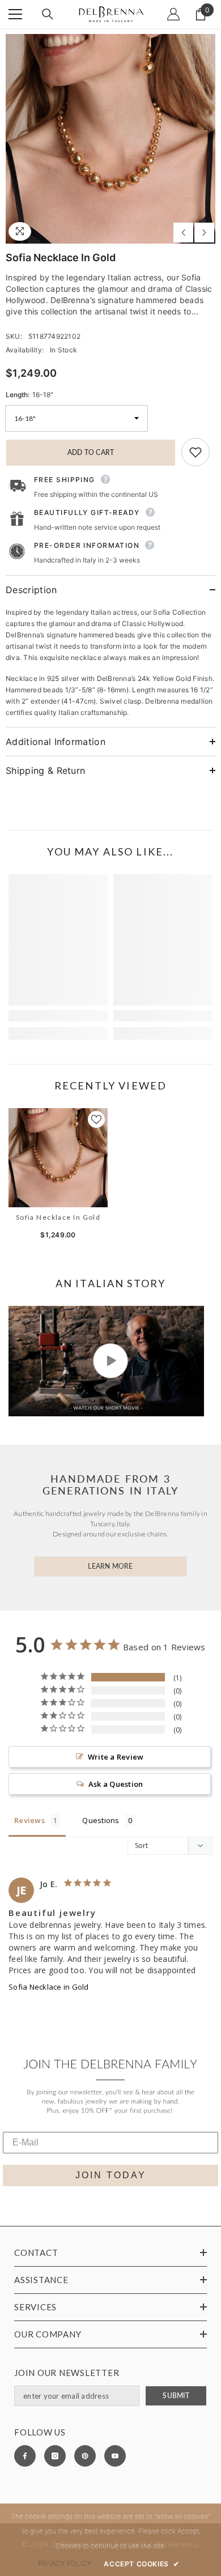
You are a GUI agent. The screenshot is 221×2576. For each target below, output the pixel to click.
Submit (176, 2396)
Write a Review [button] (116, 1757)
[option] (110, 139)
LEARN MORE (110, 1566)
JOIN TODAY (111, 2175)
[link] (58, 1016)
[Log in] (173, 14)
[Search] (48, 14)
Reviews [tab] (29, 1820)
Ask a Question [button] (116, 1784)
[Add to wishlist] (195, 452)
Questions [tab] (101, 1820)
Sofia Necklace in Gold (58, 1217)
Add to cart (91, 452)
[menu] (15, 14)
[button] (183, 233)
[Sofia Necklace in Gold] (58, 1158)
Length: (29, 395)
